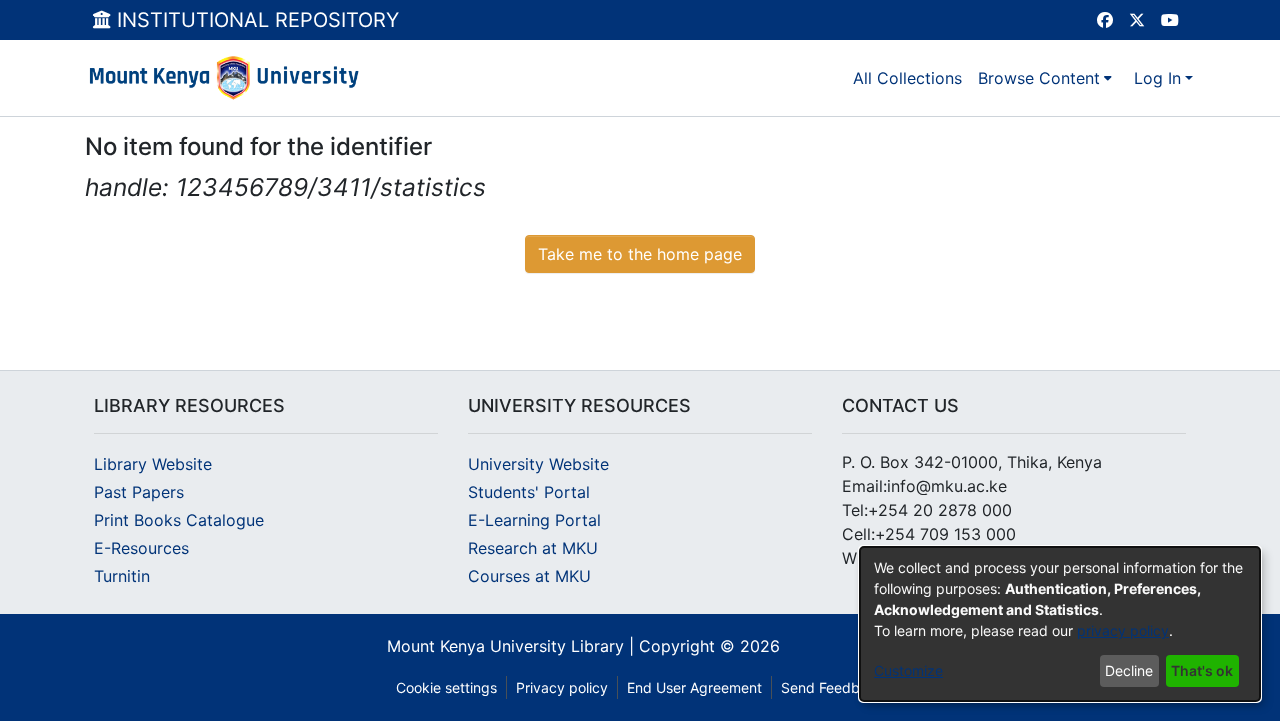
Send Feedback (832, 687)
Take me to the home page (640, 254)
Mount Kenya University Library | (513, 646)
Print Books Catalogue (179, 520)
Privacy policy (562, 687)
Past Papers (139, 492)
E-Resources (141, 548)
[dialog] (1060, 624)
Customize (908, 670)
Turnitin (122, 576)
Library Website (153, 464)
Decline (1129, 670)
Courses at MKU (529, 576)
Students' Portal (529, 492)
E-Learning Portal (534, 520)
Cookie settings (446, 687)
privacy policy (1123, 630)
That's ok (1202, 670)
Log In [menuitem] (1157, 78)
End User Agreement (694, 687)
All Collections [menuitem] (907, 78)
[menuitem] (1045, 78)
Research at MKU (533, 548)
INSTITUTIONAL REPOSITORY (255, 20)
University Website (538, 464)
